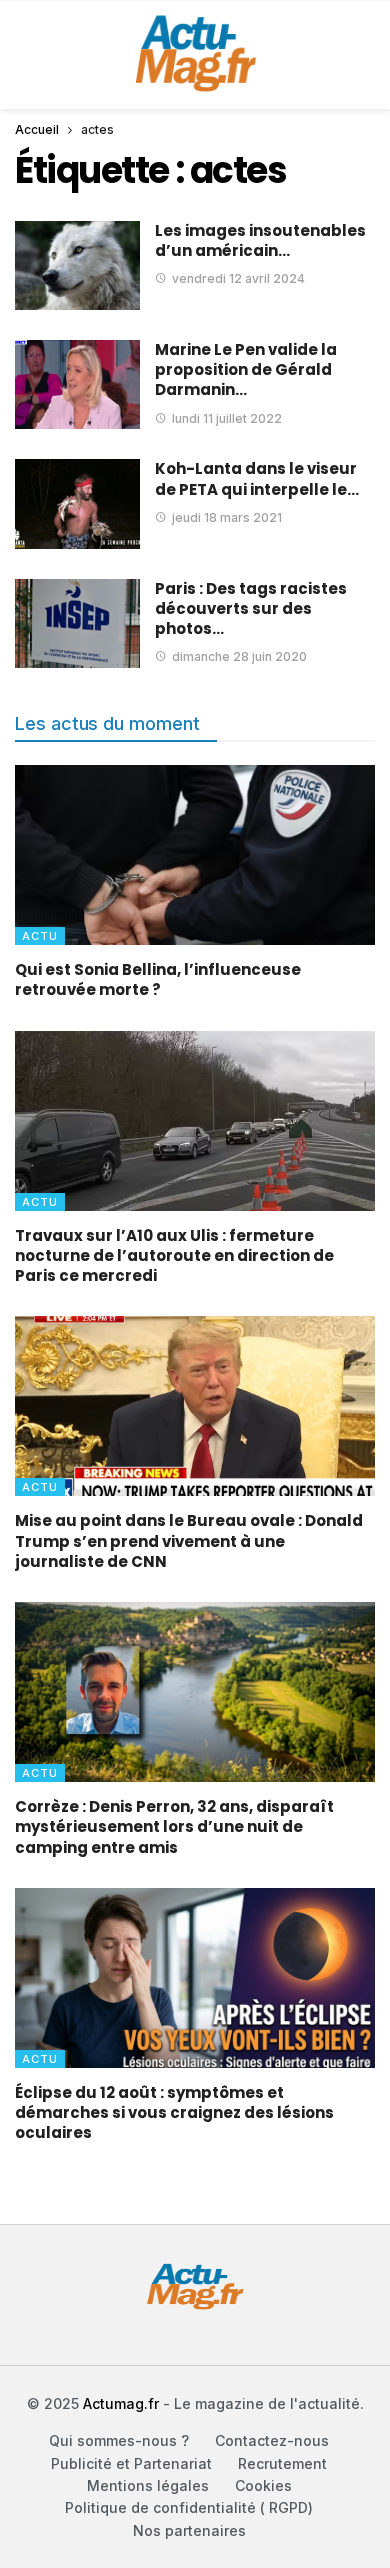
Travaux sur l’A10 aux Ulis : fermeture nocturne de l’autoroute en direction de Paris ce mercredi (174, 1256)
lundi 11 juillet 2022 (227, 418)
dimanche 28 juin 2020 (239, 656)
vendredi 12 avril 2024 (238, 278)
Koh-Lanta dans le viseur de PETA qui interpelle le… (257, 478)
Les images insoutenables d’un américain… (260, 240)
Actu (40, 936)
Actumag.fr (121, 2403)
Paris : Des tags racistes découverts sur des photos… (251, 609)
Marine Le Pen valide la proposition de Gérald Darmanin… (246, 370)
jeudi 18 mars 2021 (227, 517)
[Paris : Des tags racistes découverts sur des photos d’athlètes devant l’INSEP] (77, 623)
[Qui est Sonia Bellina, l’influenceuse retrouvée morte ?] (195, 855)
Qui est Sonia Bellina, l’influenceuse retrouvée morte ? (158, 979)
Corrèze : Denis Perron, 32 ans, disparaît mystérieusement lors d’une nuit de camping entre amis (174, 1827)
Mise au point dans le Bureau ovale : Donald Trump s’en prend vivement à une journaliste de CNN (189, 1541)
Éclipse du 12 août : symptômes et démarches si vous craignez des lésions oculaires (174, 2113)
